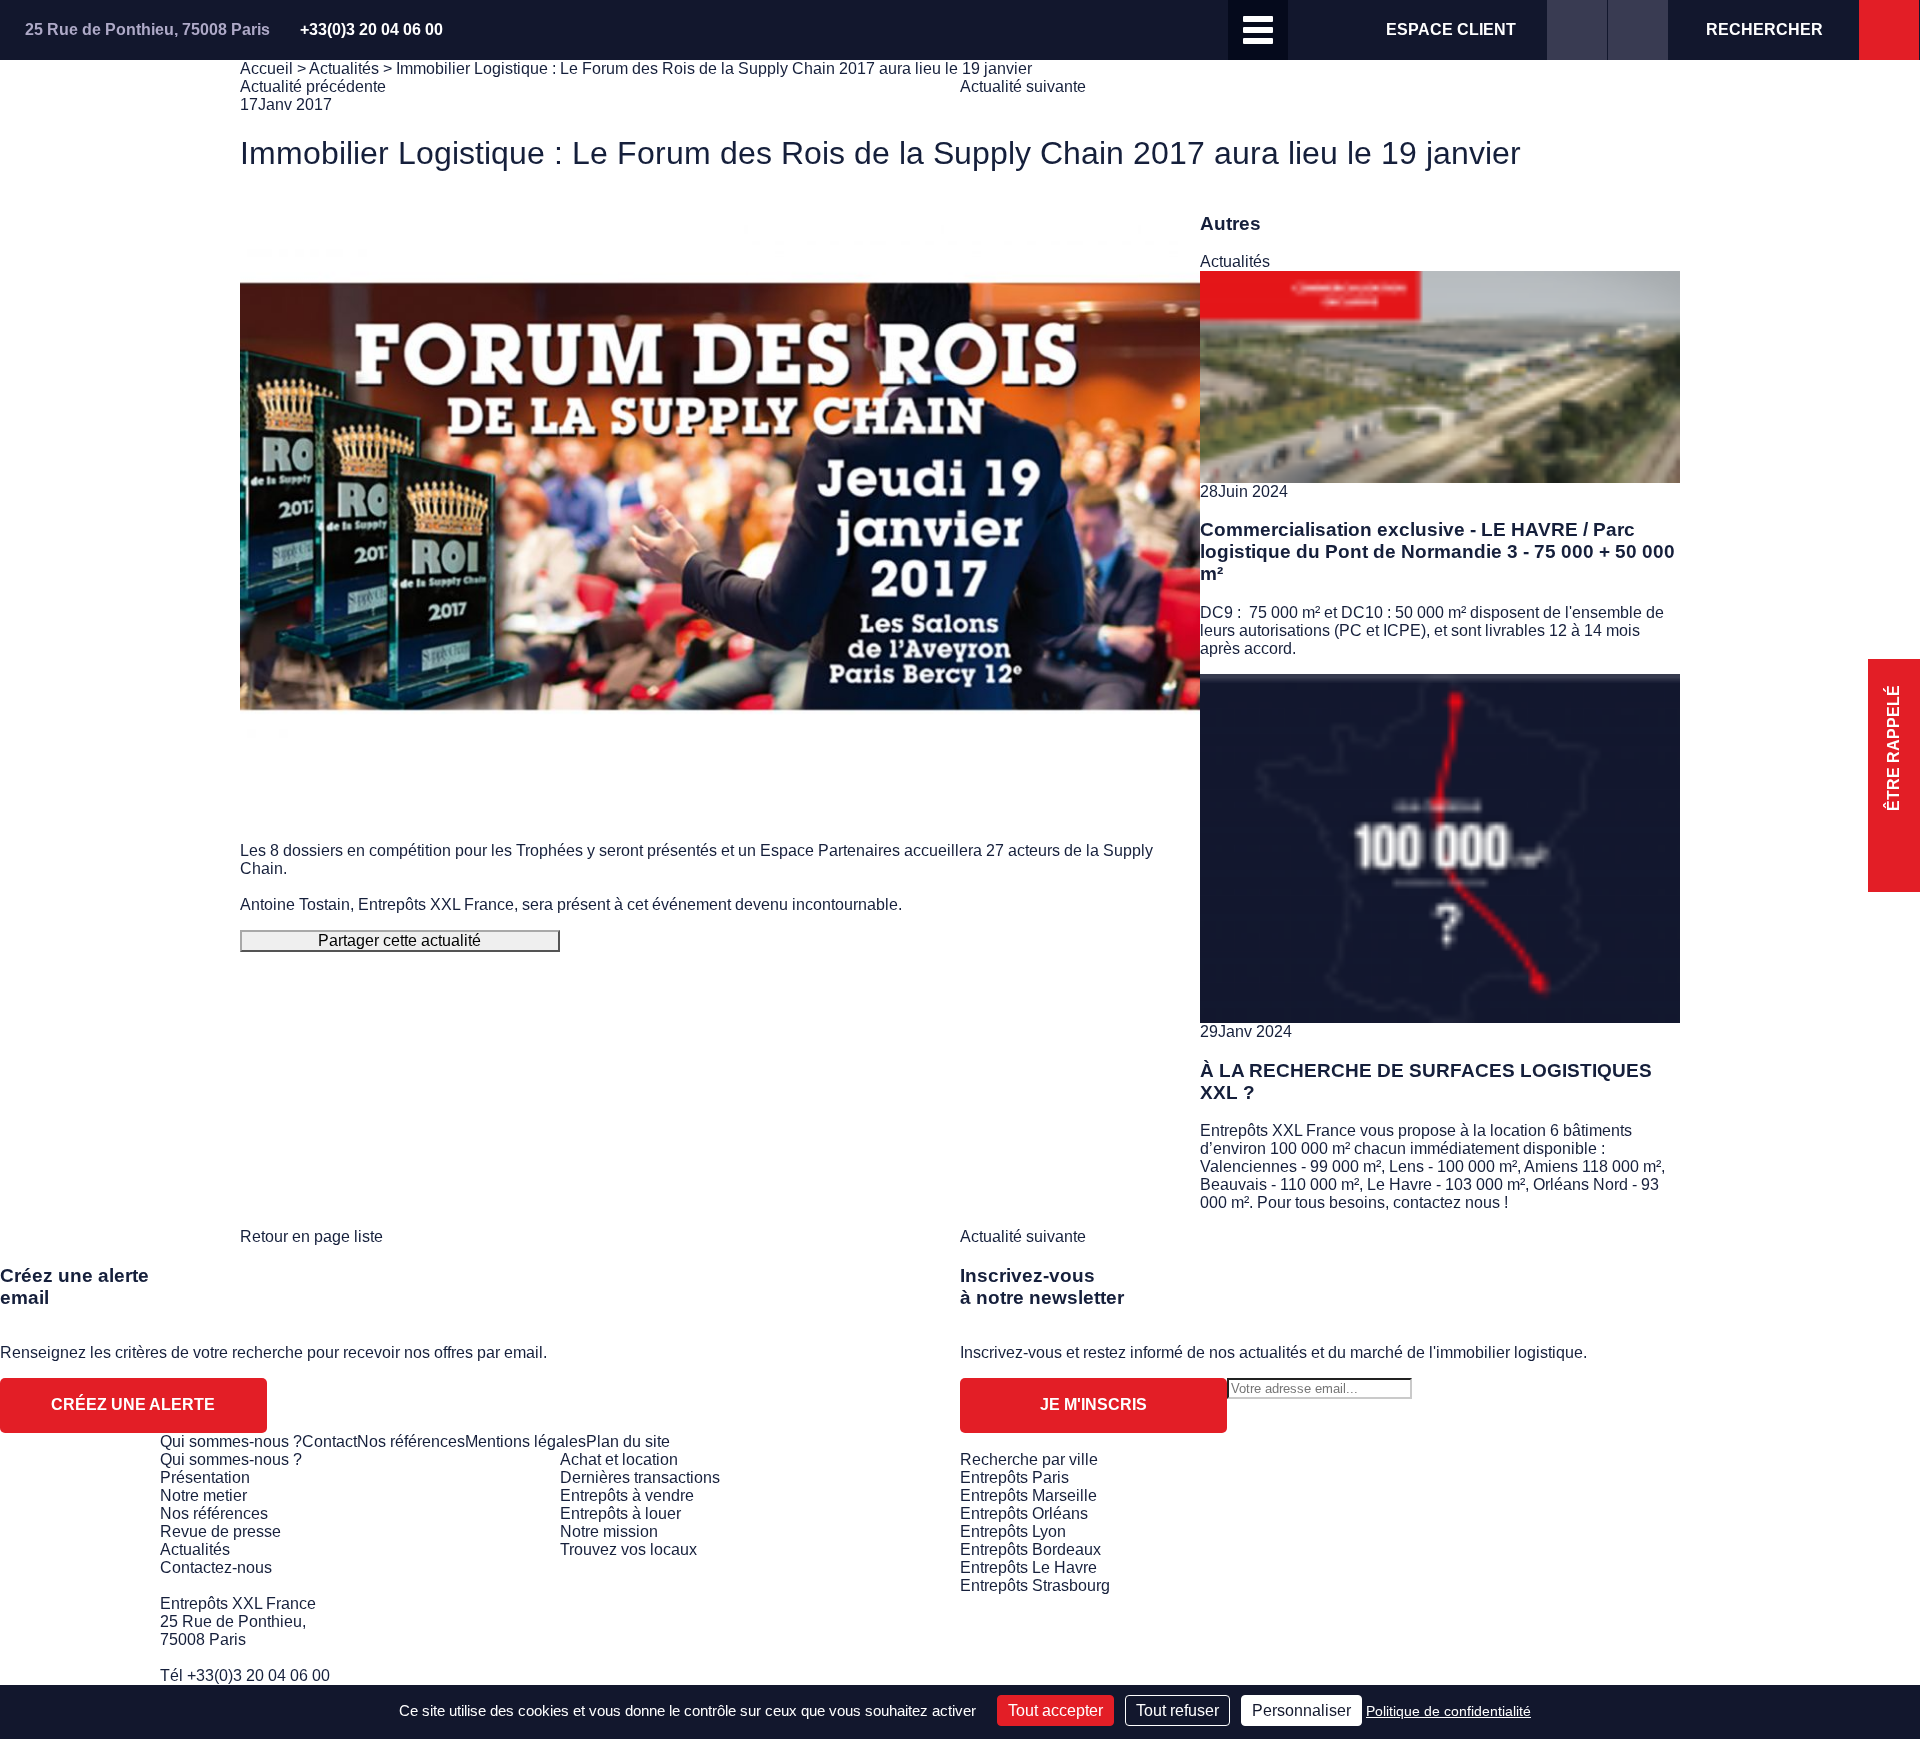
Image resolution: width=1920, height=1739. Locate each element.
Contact (329, 1441)
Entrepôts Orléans (1024, 1513)
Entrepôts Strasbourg (1035, 1585)
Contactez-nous (216, 1567)
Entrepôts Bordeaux (1030, 1549)
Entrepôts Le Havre (1028, 1567)
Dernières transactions (640, 1477)
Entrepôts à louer (620, 1513)
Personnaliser (1301, 1710)
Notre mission (609, 1531)
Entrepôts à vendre (627, 1495)
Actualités (344, 68)
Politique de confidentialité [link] (1448, 1711)
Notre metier (203, 1495)
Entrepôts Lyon (1013, 1531)
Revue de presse (220, 1531)
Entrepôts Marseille (1028, 1495)
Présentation (205, 1477)
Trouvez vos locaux (628, 1549)
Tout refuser (1177, 1710)
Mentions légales (525, 1441)
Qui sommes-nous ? (231, 1441)
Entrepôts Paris (1014, 1477)
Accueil (266, 68)
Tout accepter (1055, 1710)
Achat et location (619, 1459)
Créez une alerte (133, 1404)
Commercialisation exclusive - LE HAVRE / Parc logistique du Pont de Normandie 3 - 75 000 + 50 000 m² (1437, 551)
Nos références (411, 1441)
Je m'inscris (1093, 1404)
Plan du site (628, 1441)
